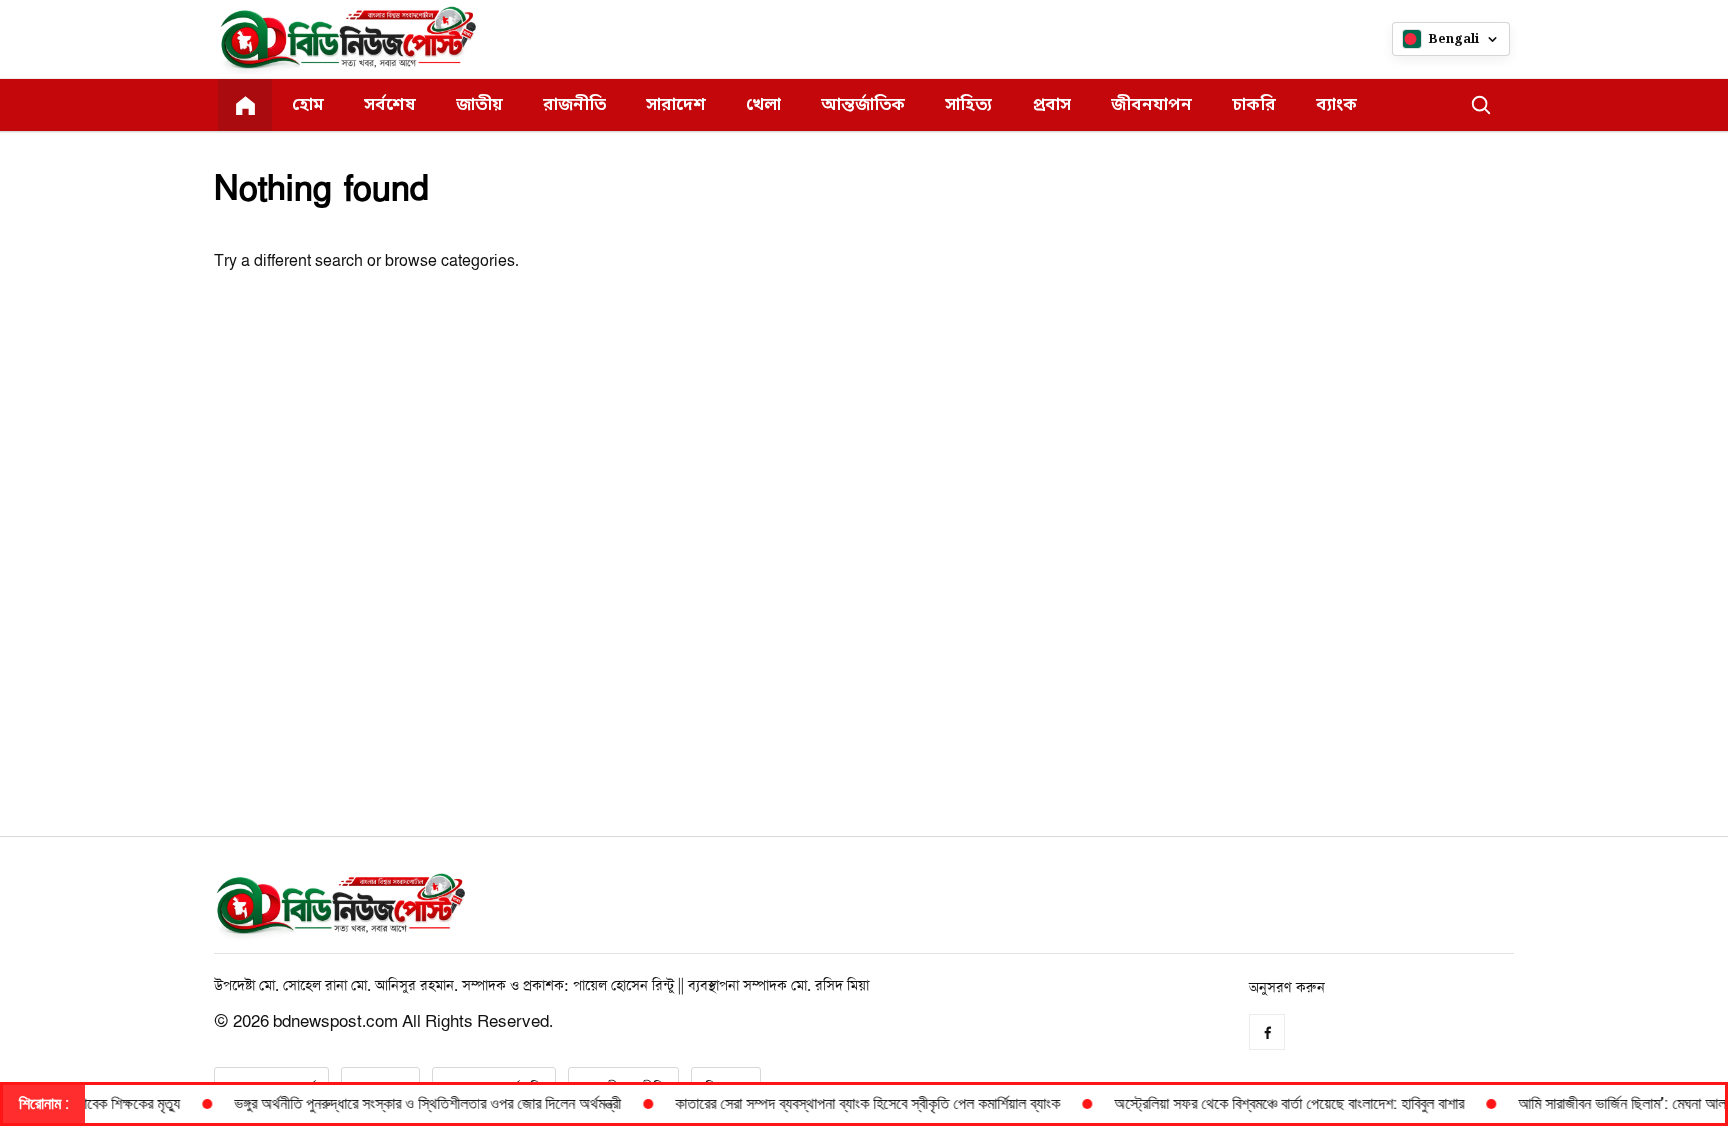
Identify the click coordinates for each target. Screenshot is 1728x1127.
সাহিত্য (968, 105)
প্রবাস (1051, 105)
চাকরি (1254, 105)
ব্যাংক (1336, 105)
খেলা (763, 105)
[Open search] (1481, 105)
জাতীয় (479, 105)
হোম (308, 105)
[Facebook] (1267, 1032)
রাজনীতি (574, 105)
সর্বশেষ (390, 105)
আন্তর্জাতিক (863, 105)
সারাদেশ (676, 105)
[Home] (245, 105)
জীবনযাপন (1151, 105)
